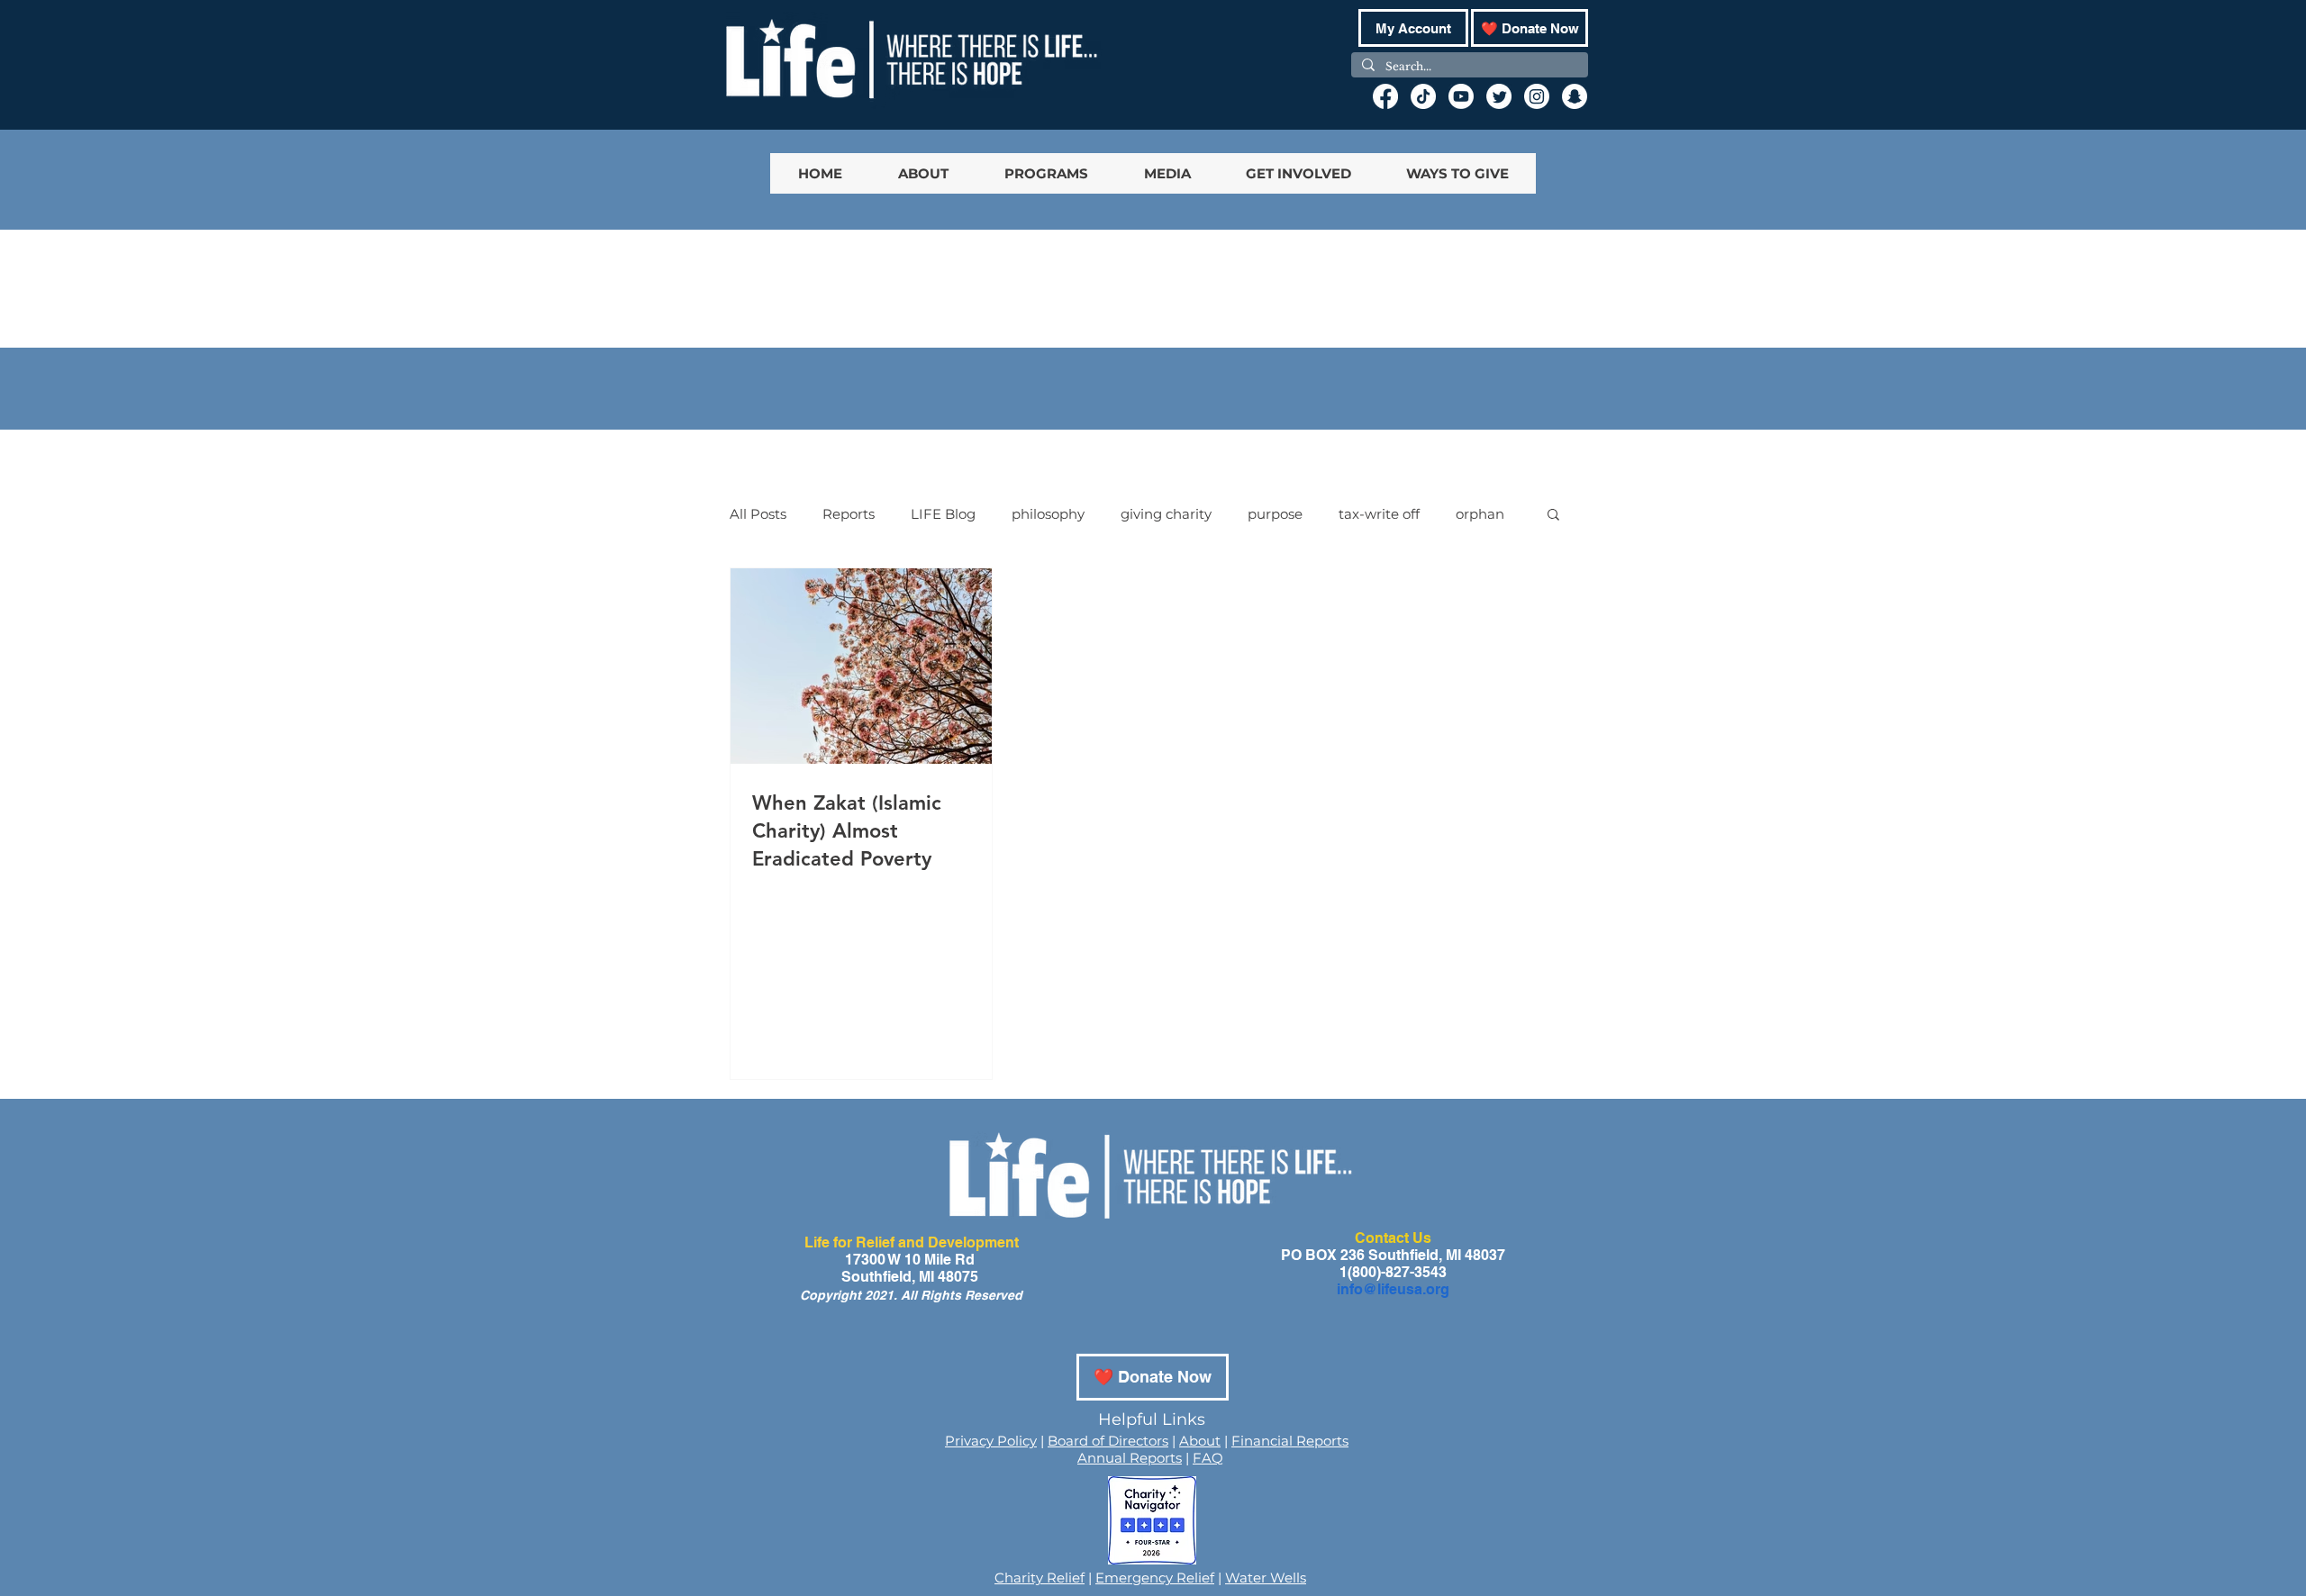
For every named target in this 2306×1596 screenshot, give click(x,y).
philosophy (1048, 514)
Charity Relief (1040, 1578)
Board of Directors (1108, 1441)
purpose (1275, 514)
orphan (1480, 514)
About (1200, 1441)
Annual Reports (1130, 1458)
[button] (1553, 516)
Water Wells (1266, 1578)
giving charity (1166, 514)
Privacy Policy (991, 1441)
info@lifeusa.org (1393, 1289)
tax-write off (1379, 514)
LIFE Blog (943, 514)
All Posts (758, 514)
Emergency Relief (1155, 1578)
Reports (849, 514)
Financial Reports (1290, 1441)
